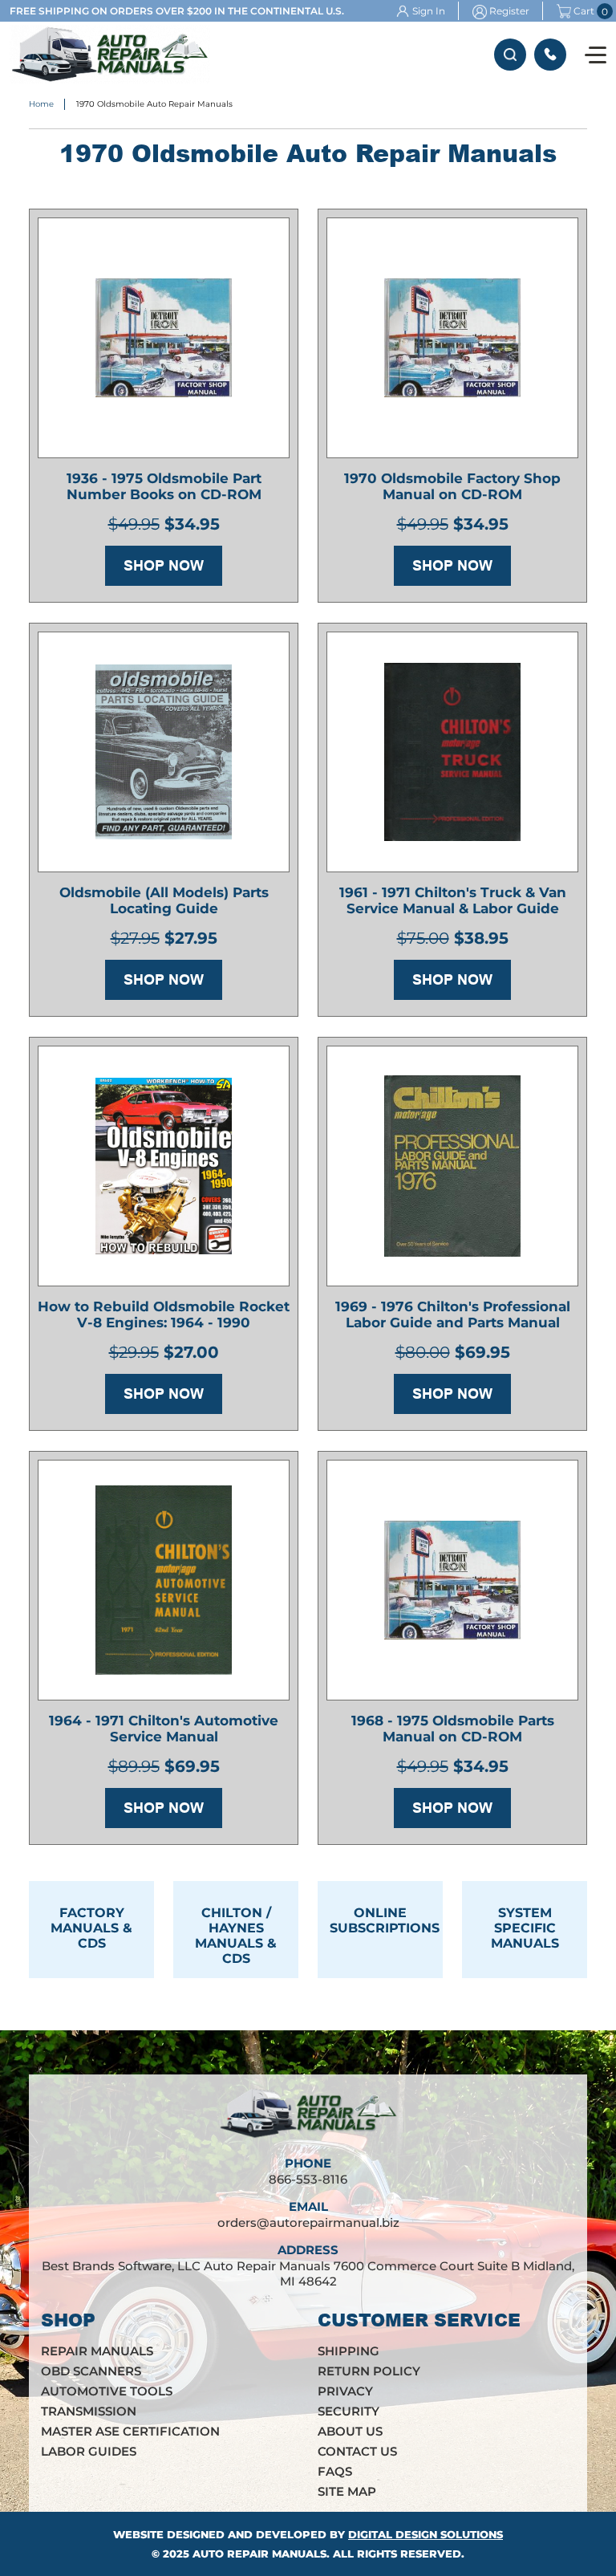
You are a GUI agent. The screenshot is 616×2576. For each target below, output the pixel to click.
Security (349, 2411)
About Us (350, 2431)
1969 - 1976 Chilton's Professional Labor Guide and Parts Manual (453, 1314)
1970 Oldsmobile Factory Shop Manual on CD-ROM (452, 486)
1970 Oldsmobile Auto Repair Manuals (154, 104)
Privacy (345, 2391)
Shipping (349, 2351)
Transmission (89, 2411)
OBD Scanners (91, 2371)
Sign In (429, 11)
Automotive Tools (107, 2391)
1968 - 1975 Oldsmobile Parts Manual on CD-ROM (453, 1729)
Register (509, 11)
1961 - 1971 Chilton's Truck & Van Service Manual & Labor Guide (453, 900)
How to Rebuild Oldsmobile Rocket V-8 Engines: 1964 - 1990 (164, 1314)
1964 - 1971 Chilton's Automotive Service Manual (164, 1729)
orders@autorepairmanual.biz (308, 2223)
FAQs (335, 2471)
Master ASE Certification (130, 2431)
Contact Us (357, 2451)
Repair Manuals (97, 2351)
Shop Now (164, 566)
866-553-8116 (550, 55)
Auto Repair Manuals (259, 2554)
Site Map (347, 2491)
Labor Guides (89, 2451)
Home (41, 104)
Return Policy (369, 2371)
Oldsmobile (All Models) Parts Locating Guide (164, 900)
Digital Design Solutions (426, 2534)
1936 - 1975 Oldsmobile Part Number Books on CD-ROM (164, 486)
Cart (584, 11)
